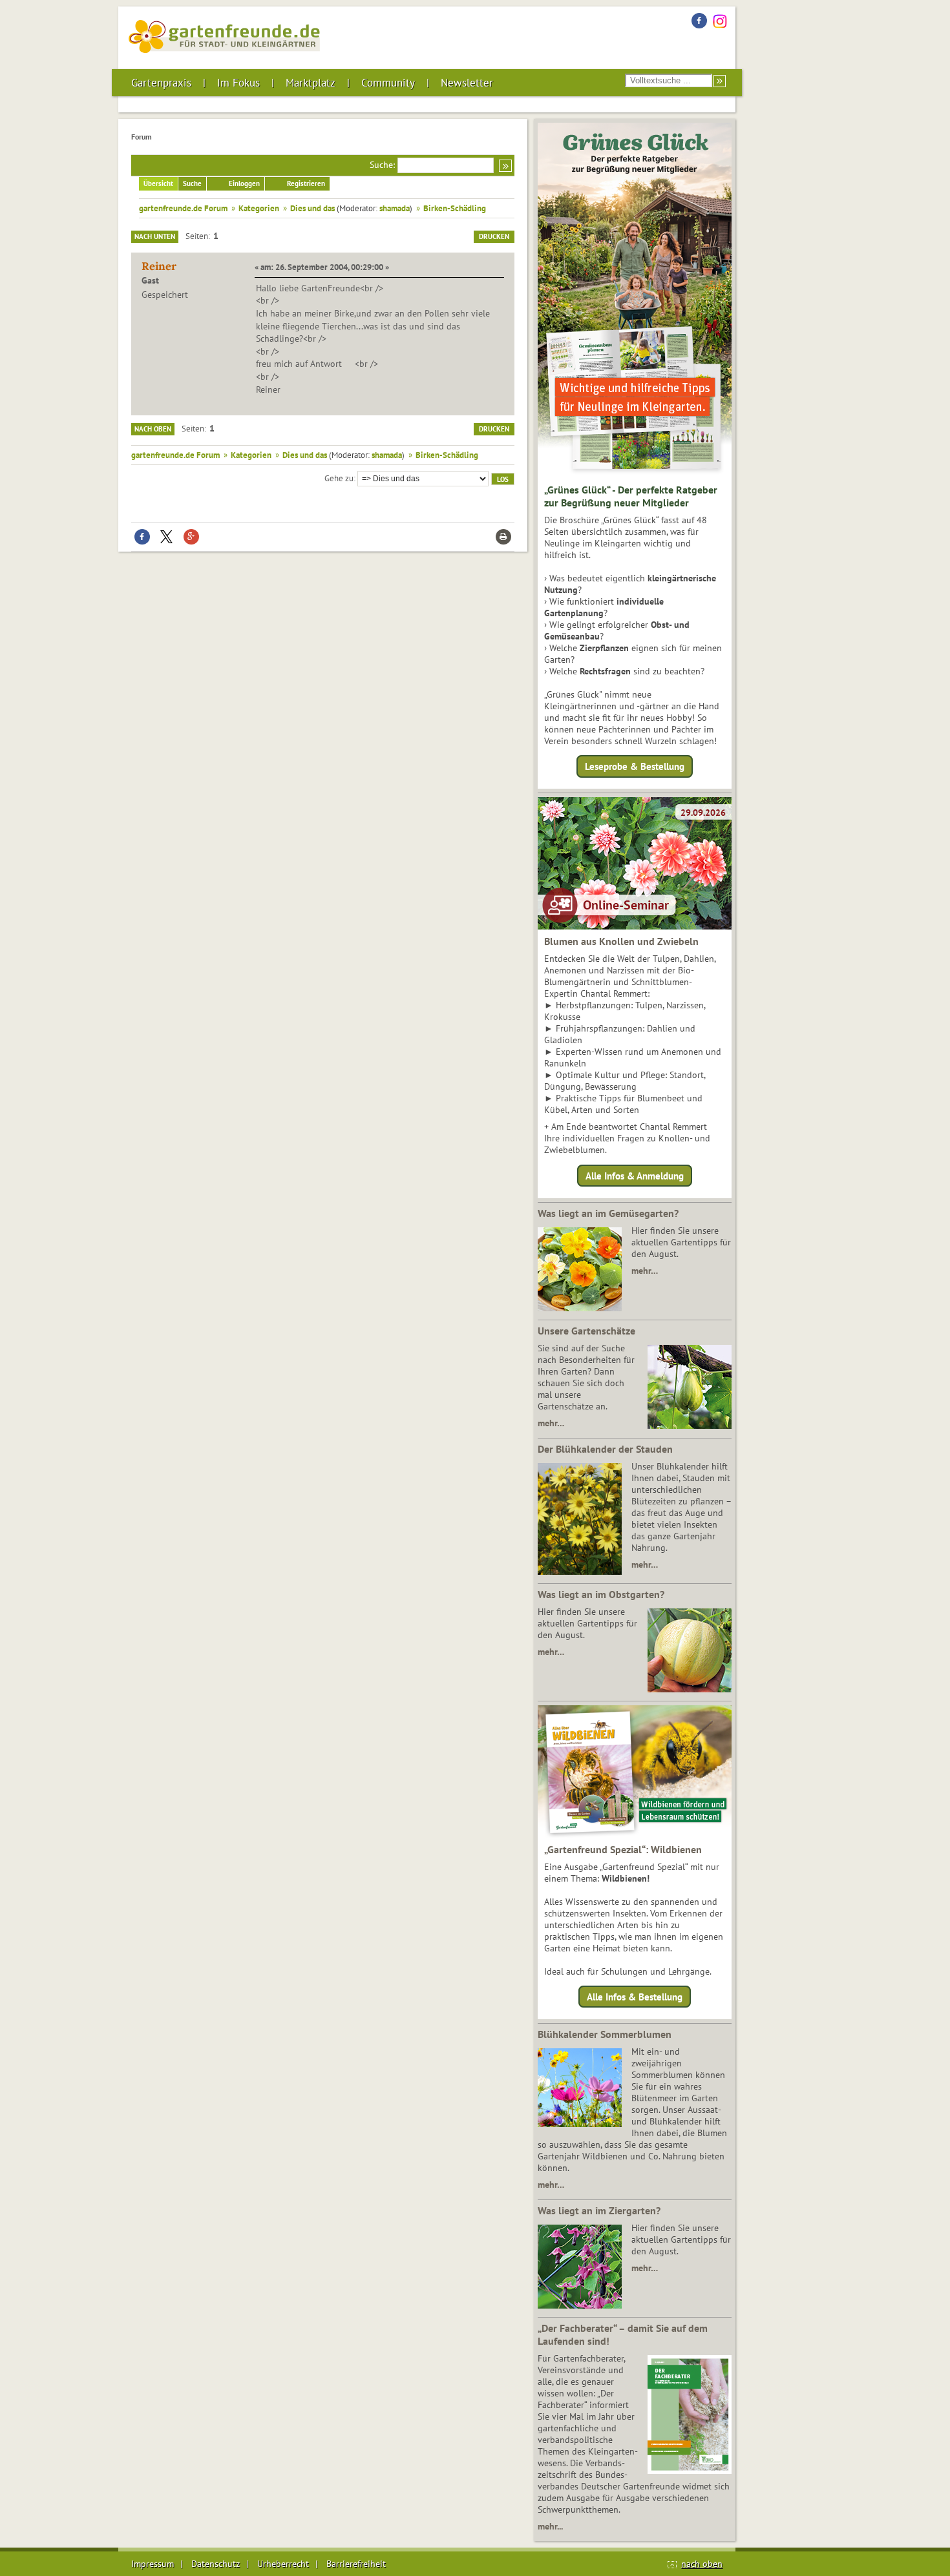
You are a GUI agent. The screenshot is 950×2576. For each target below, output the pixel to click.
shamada (395, 208)
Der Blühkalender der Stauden (605, 1449)
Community (388, 83)
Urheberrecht (283, 2564)
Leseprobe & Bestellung (635, 766)
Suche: (382, 165)
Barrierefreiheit (356, 2564)
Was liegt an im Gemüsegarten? (608, 1213)
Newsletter (467, 83)
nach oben (702, 2564)
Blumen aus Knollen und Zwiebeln (621, 941)
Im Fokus (238, 83)
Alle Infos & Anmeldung (635, 1175)
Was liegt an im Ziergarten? (599, 2210)
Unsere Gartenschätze (586, 1331)
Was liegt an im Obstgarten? (601, 1594)
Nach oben (153, 429)
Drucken (494, 236)
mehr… (645, 1271)
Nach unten (155, 236)
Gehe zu (339, 478)
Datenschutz (216, 2564)
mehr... (550, 2526)
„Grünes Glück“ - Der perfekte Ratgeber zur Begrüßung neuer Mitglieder (631, 496)
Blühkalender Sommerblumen (605, 2034)
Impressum (153, 2564)
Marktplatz (311, 83)
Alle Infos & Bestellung (635, 1997)
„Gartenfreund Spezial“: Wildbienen (623, 1849)
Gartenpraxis (161, 83)
